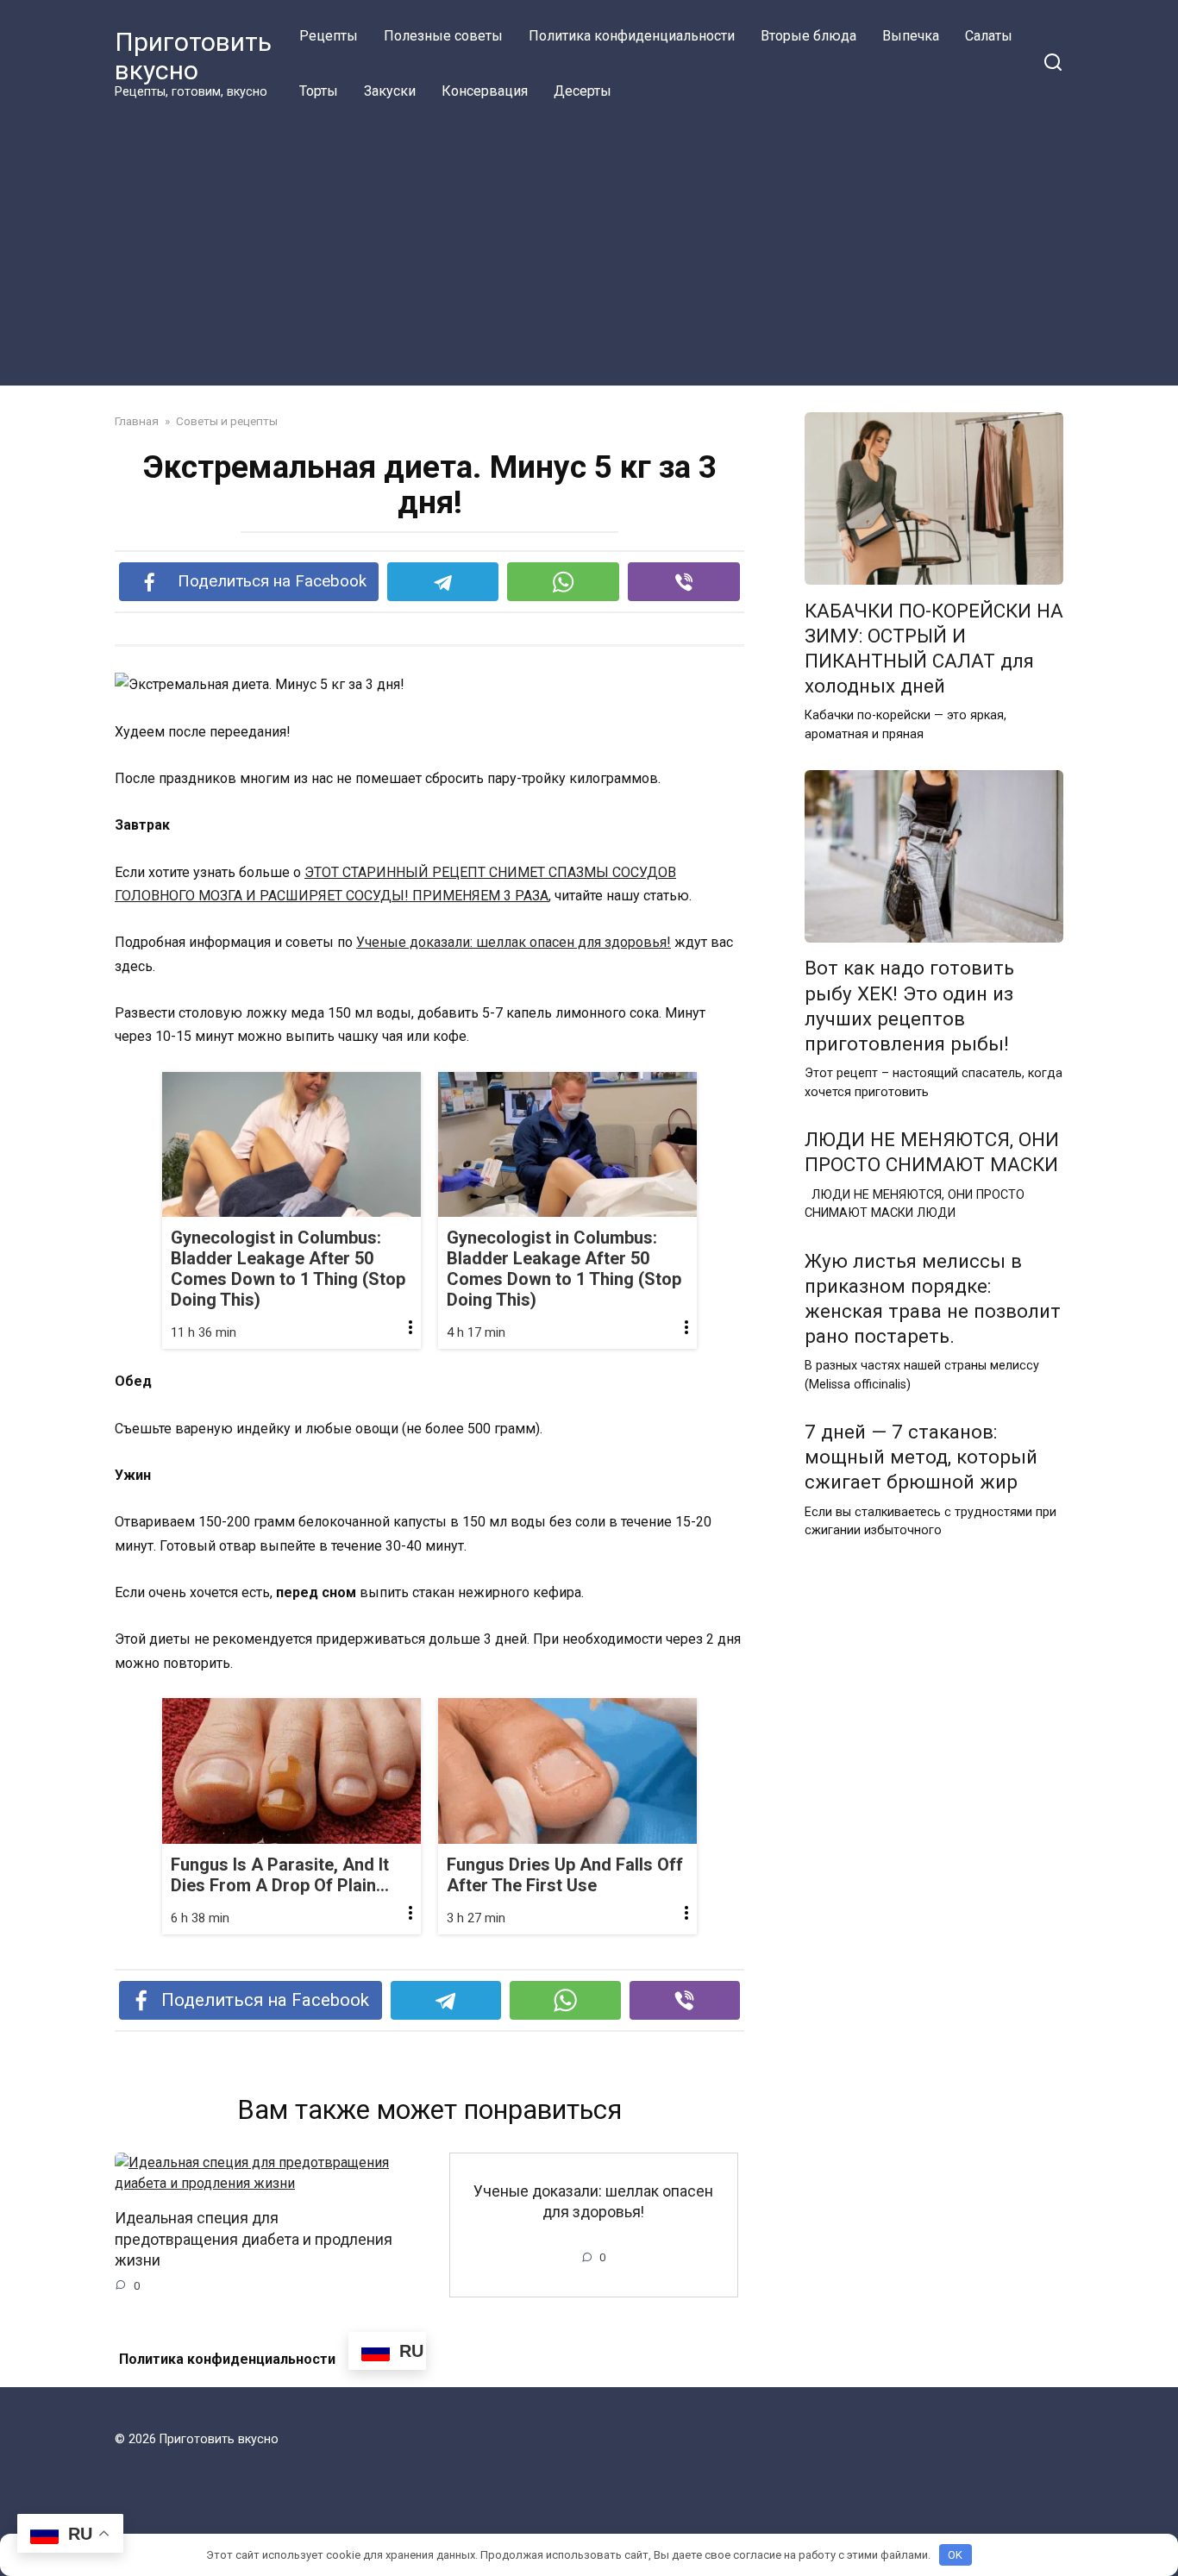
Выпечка (911, 36)
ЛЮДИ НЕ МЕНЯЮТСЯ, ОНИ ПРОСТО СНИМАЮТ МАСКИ (932, 1152)
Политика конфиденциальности (632, 36)
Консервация (485, 91)
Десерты (583, 91)
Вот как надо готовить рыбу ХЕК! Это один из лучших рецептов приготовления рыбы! (909, 1006)
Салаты (989, 36)
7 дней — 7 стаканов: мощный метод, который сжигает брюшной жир (921, 1457)
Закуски (390, 91)
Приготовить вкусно (193, 56)
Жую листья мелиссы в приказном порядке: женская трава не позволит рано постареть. (933, 1298)
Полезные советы (443, 36)
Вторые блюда (808, 36)
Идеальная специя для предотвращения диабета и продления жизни (254, 2239)
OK (955, 2555)
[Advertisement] (589, 248)
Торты (319, 91)
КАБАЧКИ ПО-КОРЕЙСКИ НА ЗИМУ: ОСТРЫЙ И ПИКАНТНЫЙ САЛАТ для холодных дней (934, 648)
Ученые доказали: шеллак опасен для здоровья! (514, 942)
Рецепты (329, 36)
